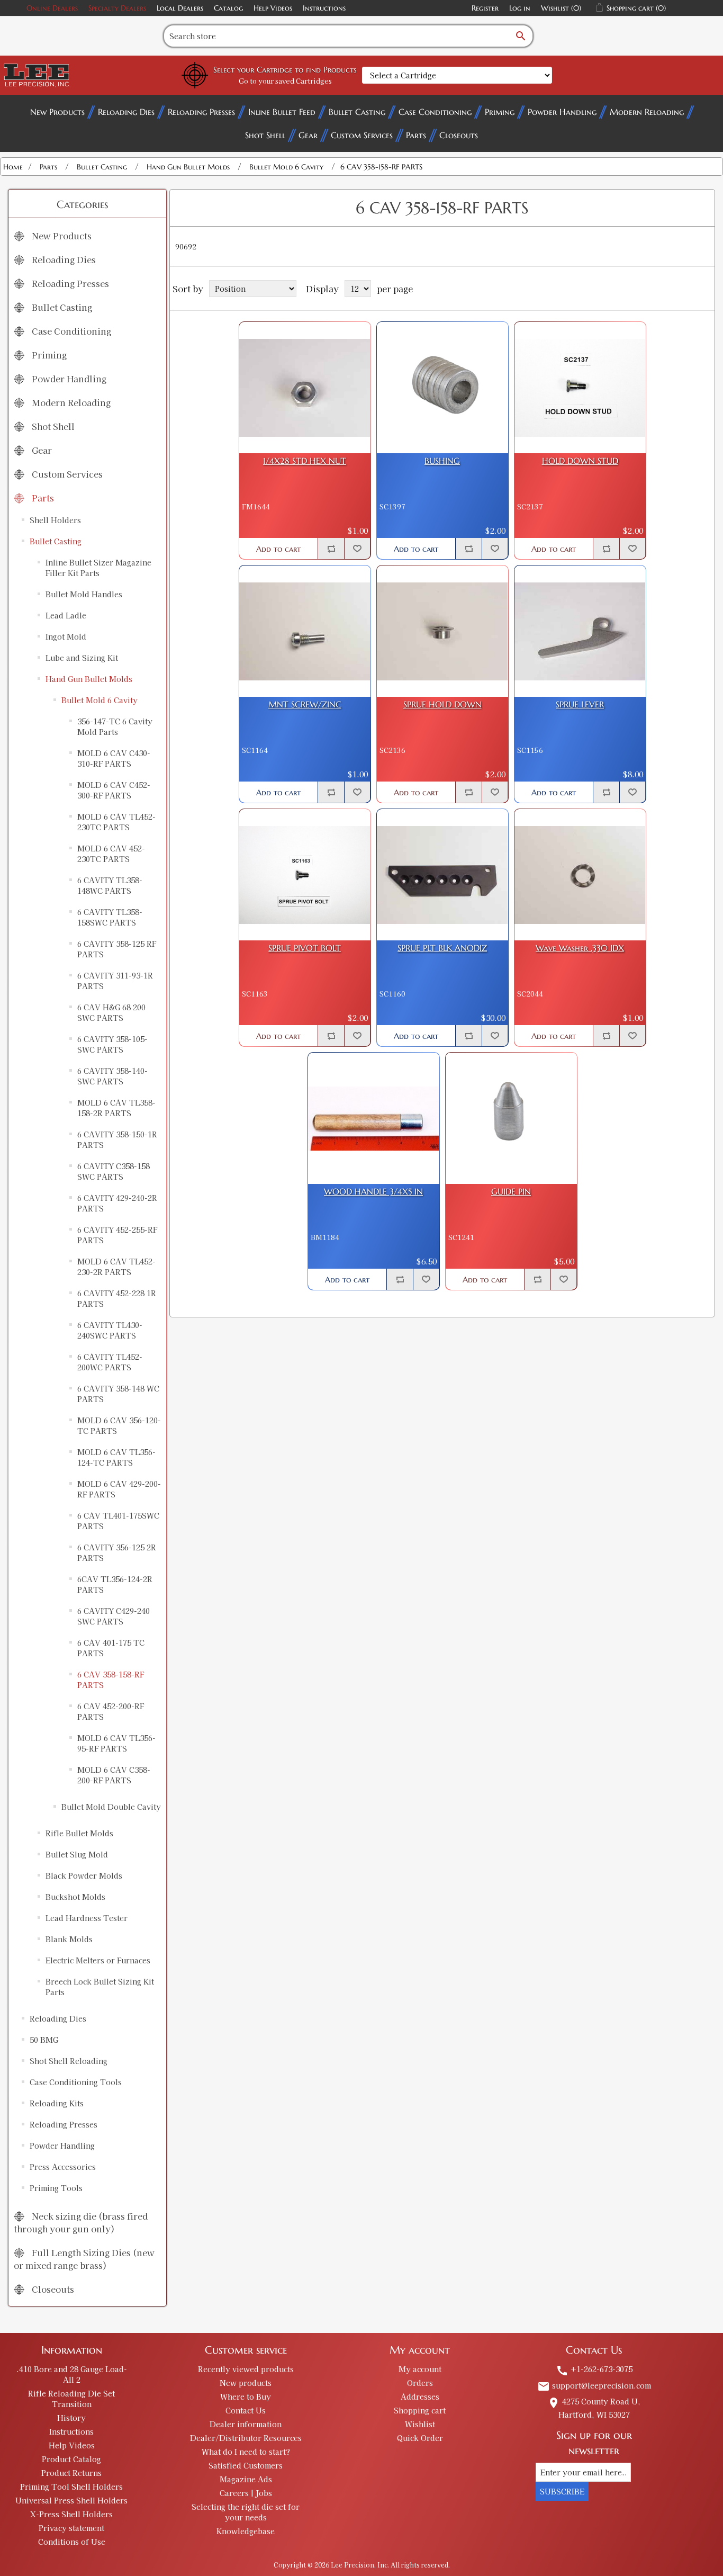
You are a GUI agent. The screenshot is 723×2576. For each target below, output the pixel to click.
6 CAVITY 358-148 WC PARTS (118, 1394)
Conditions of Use (72, 2542)
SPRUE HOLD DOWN (442, 704)
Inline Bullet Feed (282, 112)
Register (485, 8)
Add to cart (278, 549)
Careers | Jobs (246, 2493)
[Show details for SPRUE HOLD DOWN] (442, 631)
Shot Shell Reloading (69, 2061)
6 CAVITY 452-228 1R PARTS (117, 1298)
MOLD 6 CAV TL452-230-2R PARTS (116, 1267)
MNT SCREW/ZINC (305, 704)
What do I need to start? (246, 2452)
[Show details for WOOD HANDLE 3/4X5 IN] (374, 1118)
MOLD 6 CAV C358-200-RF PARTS (114, 1775)
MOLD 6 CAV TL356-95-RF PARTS (116, 1743)
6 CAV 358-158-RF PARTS (111, 1680)
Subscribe (562, 2491)
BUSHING (442, 461)
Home (13, 167)
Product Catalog (71, 2459)
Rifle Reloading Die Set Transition (71, 2399)
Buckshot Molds (75, 1897)
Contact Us (246, 2410)
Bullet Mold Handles (84, 594)
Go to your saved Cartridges (285, 81)
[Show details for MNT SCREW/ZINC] (305, 631)
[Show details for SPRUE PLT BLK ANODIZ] (442, 875)
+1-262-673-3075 (594, 2369)
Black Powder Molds (84, 1875)
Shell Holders (55, 520)
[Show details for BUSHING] (442, 388)
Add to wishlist (357, 549)
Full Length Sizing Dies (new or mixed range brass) (84, 2259)
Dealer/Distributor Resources (246, 2438)
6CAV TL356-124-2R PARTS (115, 1584)
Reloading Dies (126, 112)
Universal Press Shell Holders (71, 2500)
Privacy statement (71, 2528)
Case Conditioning (435, 112)
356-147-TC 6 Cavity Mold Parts (115, 726)
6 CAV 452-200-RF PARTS (111, 1711)
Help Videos (273, 8)
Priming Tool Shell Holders (71, 2487)
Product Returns (71, 2473)
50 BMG (44, 2040)
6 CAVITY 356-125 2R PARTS (117, 1552)
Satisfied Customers (246, 2465)
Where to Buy (246, 2397)
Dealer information (246, 2424)
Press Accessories (63, 2167)
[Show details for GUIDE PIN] (511, 1118)
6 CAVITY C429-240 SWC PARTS (114, 1616)
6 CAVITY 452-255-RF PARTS (117, 1235)
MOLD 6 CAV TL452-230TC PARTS (116, 822)
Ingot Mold (66, 636)
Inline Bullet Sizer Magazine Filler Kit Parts (98, 568)
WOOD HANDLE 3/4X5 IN (373, 1192)
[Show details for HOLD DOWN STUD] (580, 388)
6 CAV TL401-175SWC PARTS (118, 1521)
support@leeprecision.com (594, 2385)
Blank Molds (69, 1939)
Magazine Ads (246, 2479)
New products (246, 2383)
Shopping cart (420, 2410)
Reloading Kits (57, 2103)
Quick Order (420, 2438)
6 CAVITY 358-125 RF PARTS (117, 949)
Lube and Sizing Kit (82, 658)
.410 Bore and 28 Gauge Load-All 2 (72, 2374)
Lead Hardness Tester (87, 1918)
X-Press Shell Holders (71, 2514)
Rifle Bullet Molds (79, 1833)
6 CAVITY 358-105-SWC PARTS (112, 1044)
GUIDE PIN (511, 1192)
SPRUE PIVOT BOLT (305, 948)
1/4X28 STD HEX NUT (305, 461)
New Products (57, 112)
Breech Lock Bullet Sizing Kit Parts (100, 1987)
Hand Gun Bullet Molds (89, 679)
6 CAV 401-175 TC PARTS (111, 1648)
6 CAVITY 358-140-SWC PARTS (112, 1076)
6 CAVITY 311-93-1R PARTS (115, 981)
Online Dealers (52, 8)
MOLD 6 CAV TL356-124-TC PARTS (116, 1457)
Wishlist (420, 2424)
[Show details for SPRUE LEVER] (580, 631)
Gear (308, 135)
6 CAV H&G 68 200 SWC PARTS (111, 1012)
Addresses (420, 2397)
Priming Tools (56, 2188)
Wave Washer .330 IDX (580, 948)
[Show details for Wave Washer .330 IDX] (580, 875)
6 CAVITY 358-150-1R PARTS (117, 1139)
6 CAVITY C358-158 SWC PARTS (114, 1171)
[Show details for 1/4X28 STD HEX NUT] (305, 388)
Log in (520, 8)
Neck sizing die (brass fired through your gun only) (81, 2222)
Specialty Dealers (117, 8)
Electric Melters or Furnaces (98, 1960)
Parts (416, 135)
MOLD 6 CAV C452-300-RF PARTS (114, 790)
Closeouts (459, 135)
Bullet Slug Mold (77, 1854)
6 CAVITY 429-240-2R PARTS (117, 1203)
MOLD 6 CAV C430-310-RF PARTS (114, 758)
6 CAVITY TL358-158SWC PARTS (110, 917)
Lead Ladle (66, 615)
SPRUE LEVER (580, 704)
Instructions (324, 8)
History (71, 2418)
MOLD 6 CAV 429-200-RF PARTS (119, 1489)
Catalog (228, 8)
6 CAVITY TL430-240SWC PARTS (110, 1330)
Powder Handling (562, 112)
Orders (420, 2383)
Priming (500, 112)
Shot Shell (265, 135)
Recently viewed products (246, 2369)
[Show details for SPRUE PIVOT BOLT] (305, 875)
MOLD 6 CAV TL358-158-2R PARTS (116, 1108)
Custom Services (362, 135)
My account (420, 2369)
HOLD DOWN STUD (580, 461)
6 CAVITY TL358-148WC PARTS (110, 885)
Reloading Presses (201, 112)
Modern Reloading (647, 112)
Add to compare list (331, 549)
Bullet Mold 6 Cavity (100, 700)
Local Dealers (180, 8)
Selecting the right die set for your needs (246, 2512)
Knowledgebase (246, 2531)
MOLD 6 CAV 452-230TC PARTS (111, 854)
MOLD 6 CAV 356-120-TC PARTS (119, 1425)
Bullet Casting (357, 112)
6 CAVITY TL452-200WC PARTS (110, 1362)
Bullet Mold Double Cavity (111, 1807)
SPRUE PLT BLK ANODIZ (442, 948)
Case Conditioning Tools (76, 2082)
